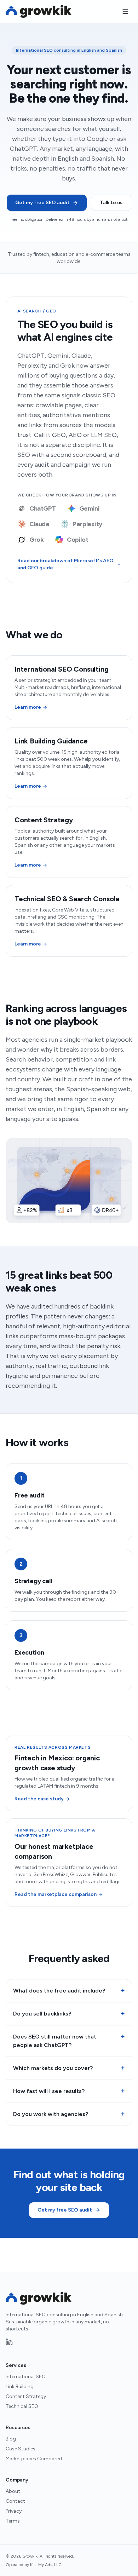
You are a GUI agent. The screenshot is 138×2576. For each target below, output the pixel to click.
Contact (15, 2501)
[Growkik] (39, 11)
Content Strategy (26, 2396)
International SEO (26, 2377)
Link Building (20, 2387)
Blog (11, 2439)
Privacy (14, 2511)
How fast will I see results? (69, 2091)
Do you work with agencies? (69, 2114)
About (13, 2491)
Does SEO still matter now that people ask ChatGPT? (69, 2040)
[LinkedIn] (9, 2342)
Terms (13, 2521)
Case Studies (21, 2449)
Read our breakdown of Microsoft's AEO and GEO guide (65, 564)
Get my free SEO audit (42, 203)
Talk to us (111, 203)
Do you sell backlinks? (69, 2013)
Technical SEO (22, 2406)
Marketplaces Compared (34, 2459)
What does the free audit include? (69, 1990)
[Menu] (125, 11)
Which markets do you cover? (69, 2068)
